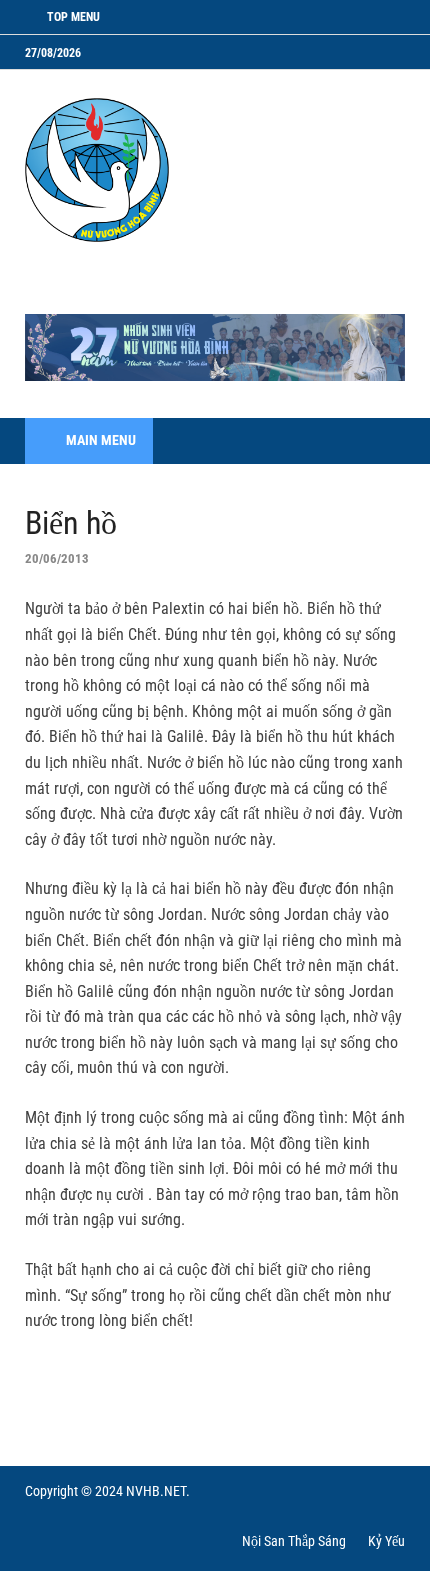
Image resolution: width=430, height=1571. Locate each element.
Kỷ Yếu (386, 1541)
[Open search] (380, 441)
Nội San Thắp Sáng (294, 1541)
